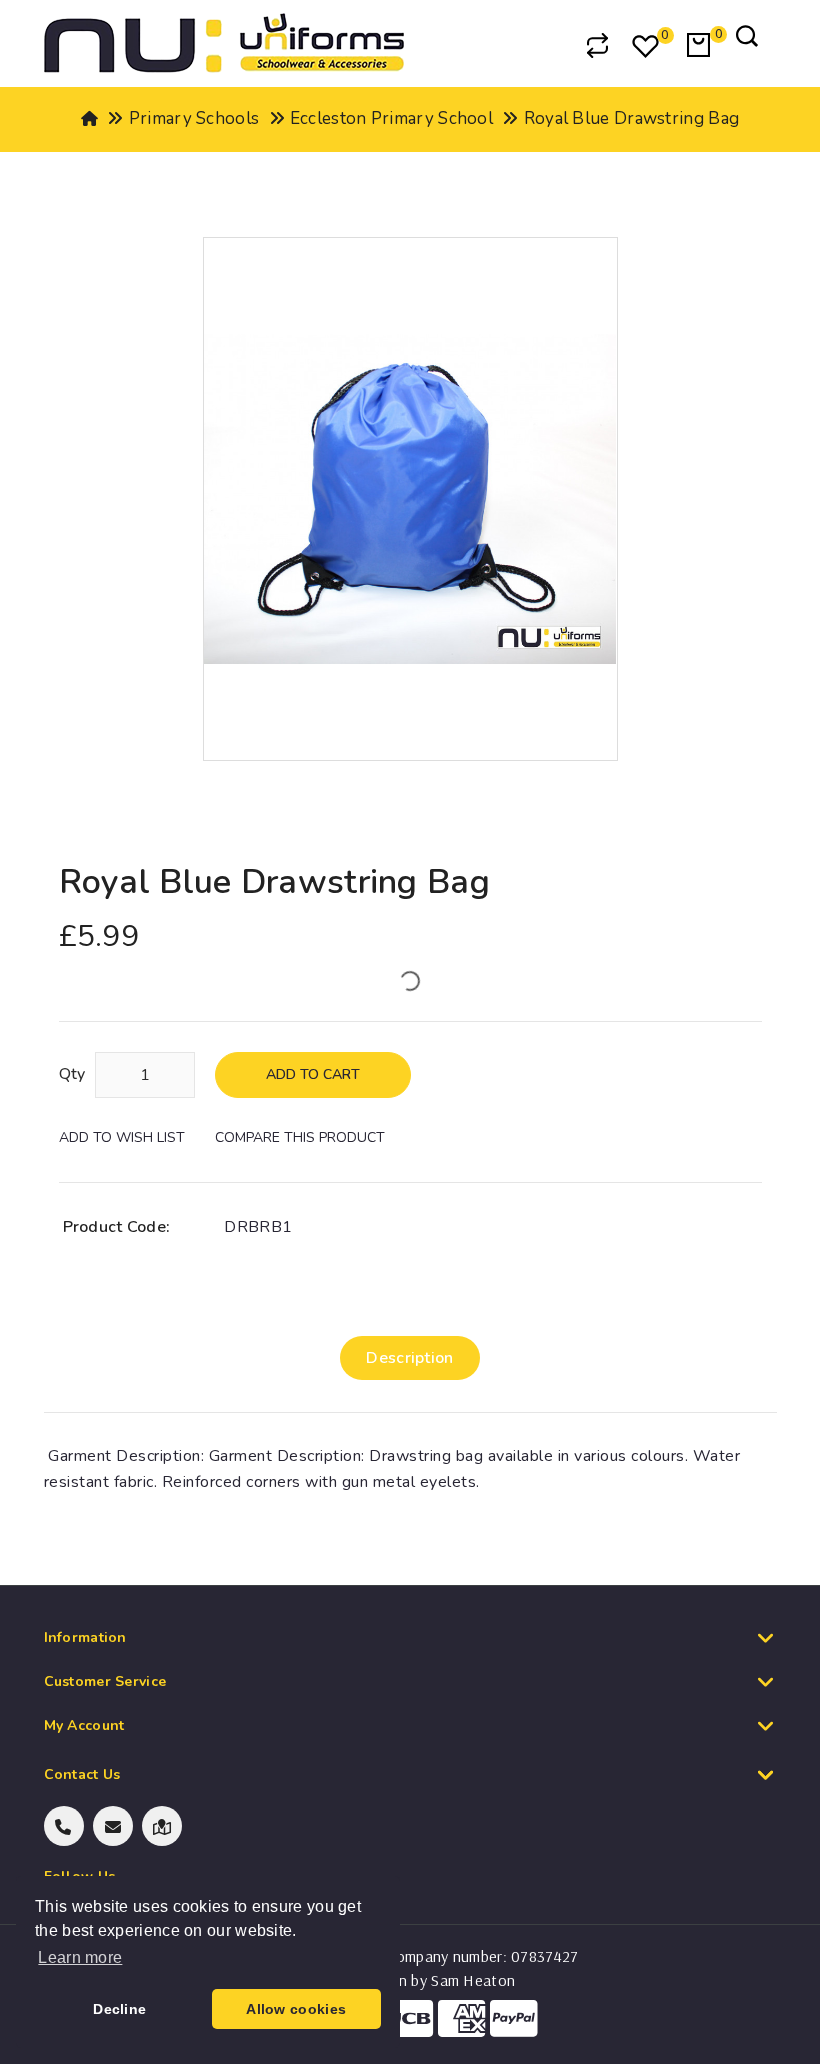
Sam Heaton (473, 1980)
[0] (647, 48)
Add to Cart (313, 1074)
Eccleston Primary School (391, 118)
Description (409, 1358)
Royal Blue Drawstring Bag (632, 118)
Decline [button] (119, 2009)
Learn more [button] (80, 1957)
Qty (72, 1074)
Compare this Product (300, 1137)
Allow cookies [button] (296, 2009)
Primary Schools (194, 118)
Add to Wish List (122, 1137)
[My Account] (546, 45)
